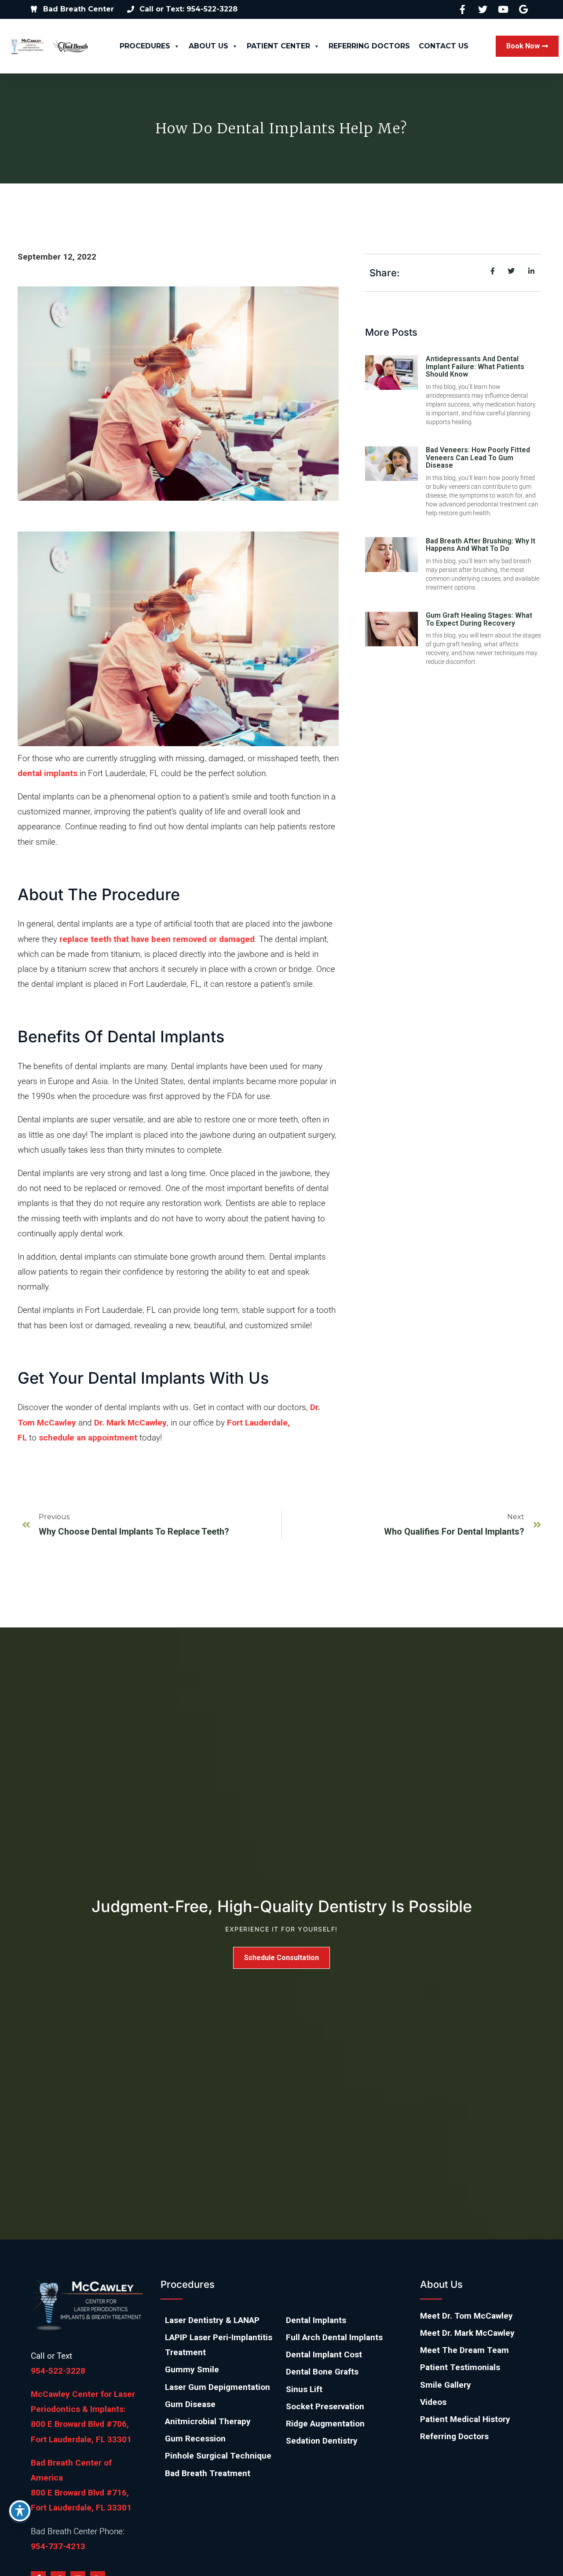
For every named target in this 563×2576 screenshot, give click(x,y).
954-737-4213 (58, 2546)
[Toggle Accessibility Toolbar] (20, 2511)
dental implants (48, 773)
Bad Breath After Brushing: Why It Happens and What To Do (481, 545)
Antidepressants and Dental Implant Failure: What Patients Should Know (475, 366)
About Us (208, 46)
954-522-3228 (58, 2371)
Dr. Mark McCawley (130, 1423)
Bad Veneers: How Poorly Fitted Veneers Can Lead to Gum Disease (478, 458)
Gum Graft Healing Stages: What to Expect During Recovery (479, 619)
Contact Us (444, 46)
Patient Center (278, 46)
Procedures (145, 46)
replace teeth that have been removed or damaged (157, 939)
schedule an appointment (88, 1438)
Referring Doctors (369, 46)
